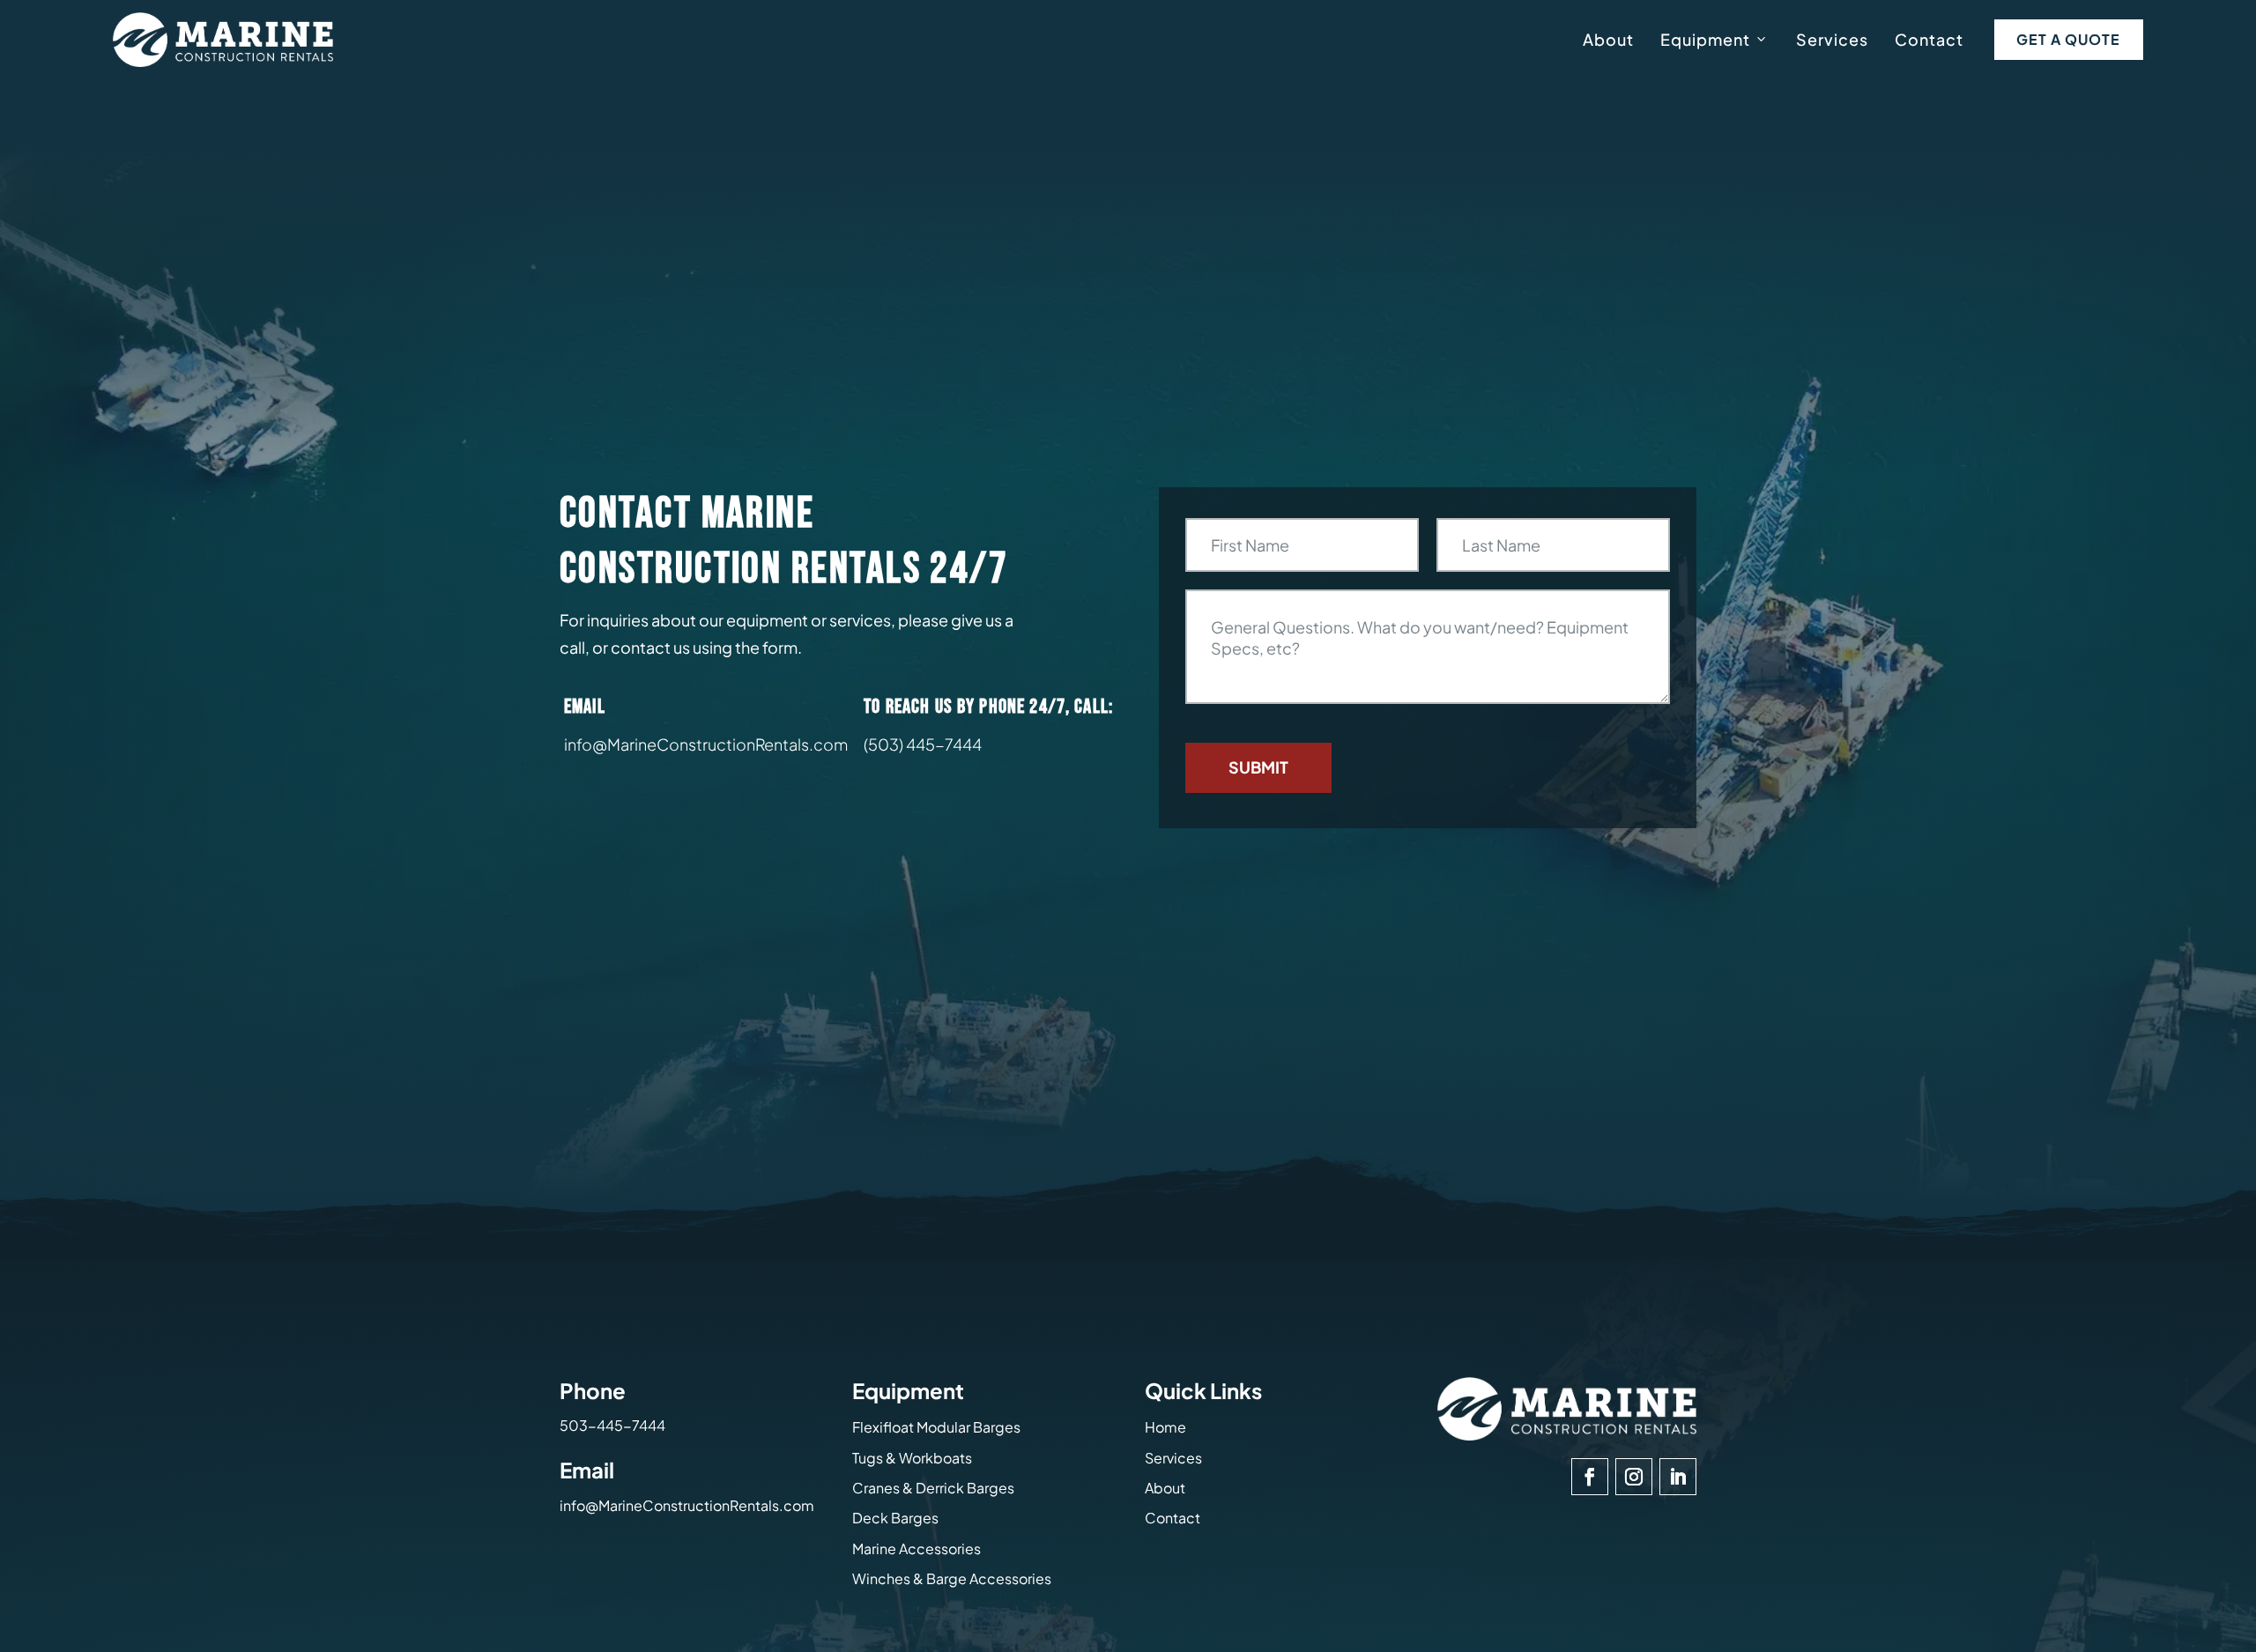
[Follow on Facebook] (1590, 1477)
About (1608, 39)
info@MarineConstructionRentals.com (687, 1505)
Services (1832, 39)
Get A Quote (2068, 39)
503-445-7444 (612, 1425)
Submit (1258, 767)
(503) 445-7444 (923, 744)
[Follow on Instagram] (1634, 1477)
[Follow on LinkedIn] (1678, 1477)
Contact (1929, 39)
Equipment (1705, 39)
